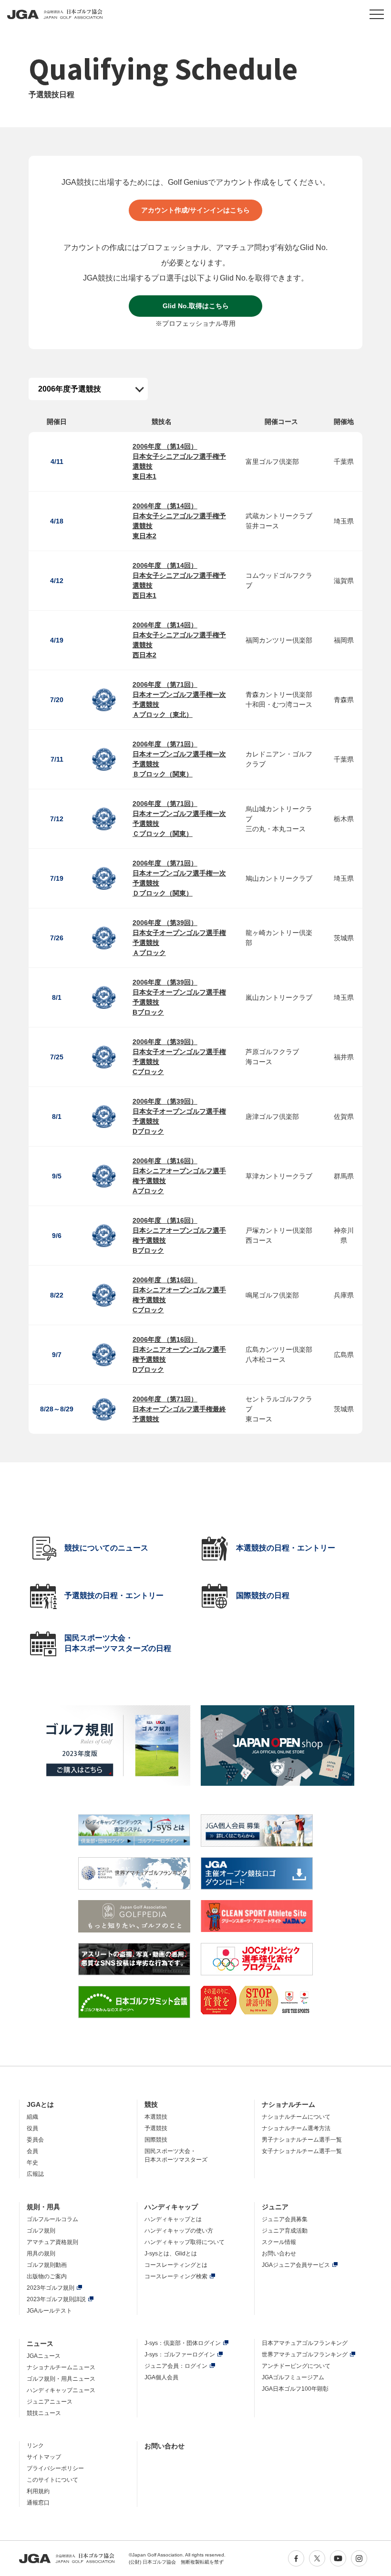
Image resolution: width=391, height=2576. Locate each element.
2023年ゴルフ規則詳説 (56, 2299)
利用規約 (38, 2491)
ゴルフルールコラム (52, 2219)
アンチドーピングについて (296, 2366)
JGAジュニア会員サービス (296, 2265)
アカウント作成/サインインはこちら (195, 210)
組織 (32, 2117)
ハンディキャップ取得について (185, 2242)
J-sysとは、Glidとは (171, 2254)
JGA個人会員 (161, 2377)
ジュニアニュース (50, 2402)
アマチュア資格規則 (52, 2242)
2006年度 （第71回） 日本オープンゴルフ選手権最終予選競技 (179, 1409)
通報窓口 (38, 2503)
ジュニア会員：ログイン (176, 2366)
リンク (35, 2445)
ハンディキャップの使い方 (179, 2231)
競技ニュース (44, 2413)
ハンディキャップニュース (61, 2390)
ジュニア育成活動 (285, 2231)
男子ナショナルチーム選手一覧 (302, 2140)
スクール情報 (279, 2242)
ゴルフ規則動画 (47, 2265)
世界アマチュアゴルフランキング (305, 2355)
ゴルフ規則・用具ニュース (61, 2379)
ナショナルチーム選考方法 (296, 2128)
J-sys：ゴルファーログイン (180, 2355)
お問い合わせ (279, 2254)
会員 (32, 2151)
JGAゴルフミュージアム (293, 2377)
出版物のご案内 (47, 2276)
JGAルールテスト (49, 2311)
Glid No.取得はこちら (196, 306)
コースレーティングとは (176, 2265)
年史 (32, 2163)
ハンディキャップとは (173, 2219)
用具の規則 (41, 2254)
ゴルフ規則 (41, 2231)
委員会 (35, 2140)
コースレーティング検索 (176, 2276)
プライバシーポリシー (55, 2468)
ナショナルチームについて (296, 2117)
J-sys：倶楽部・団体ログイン (183, 2343)
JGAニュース (44, 2356)
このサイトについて (52, 2480)
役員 (32, 2128)
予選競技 (156, 2128)
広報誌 (35, 2174)
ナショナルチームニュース (61, 2367)
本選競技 (156, 2117)
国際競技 (156, 2140)
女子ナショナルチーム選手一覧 (302, 2151)
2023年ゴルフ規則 (51, 2288)
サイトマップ (44, 2457)
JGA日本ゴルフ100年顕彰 (295, 2389)
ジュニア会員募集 (285, 2219)
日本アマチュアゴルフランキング (305, 2343)
